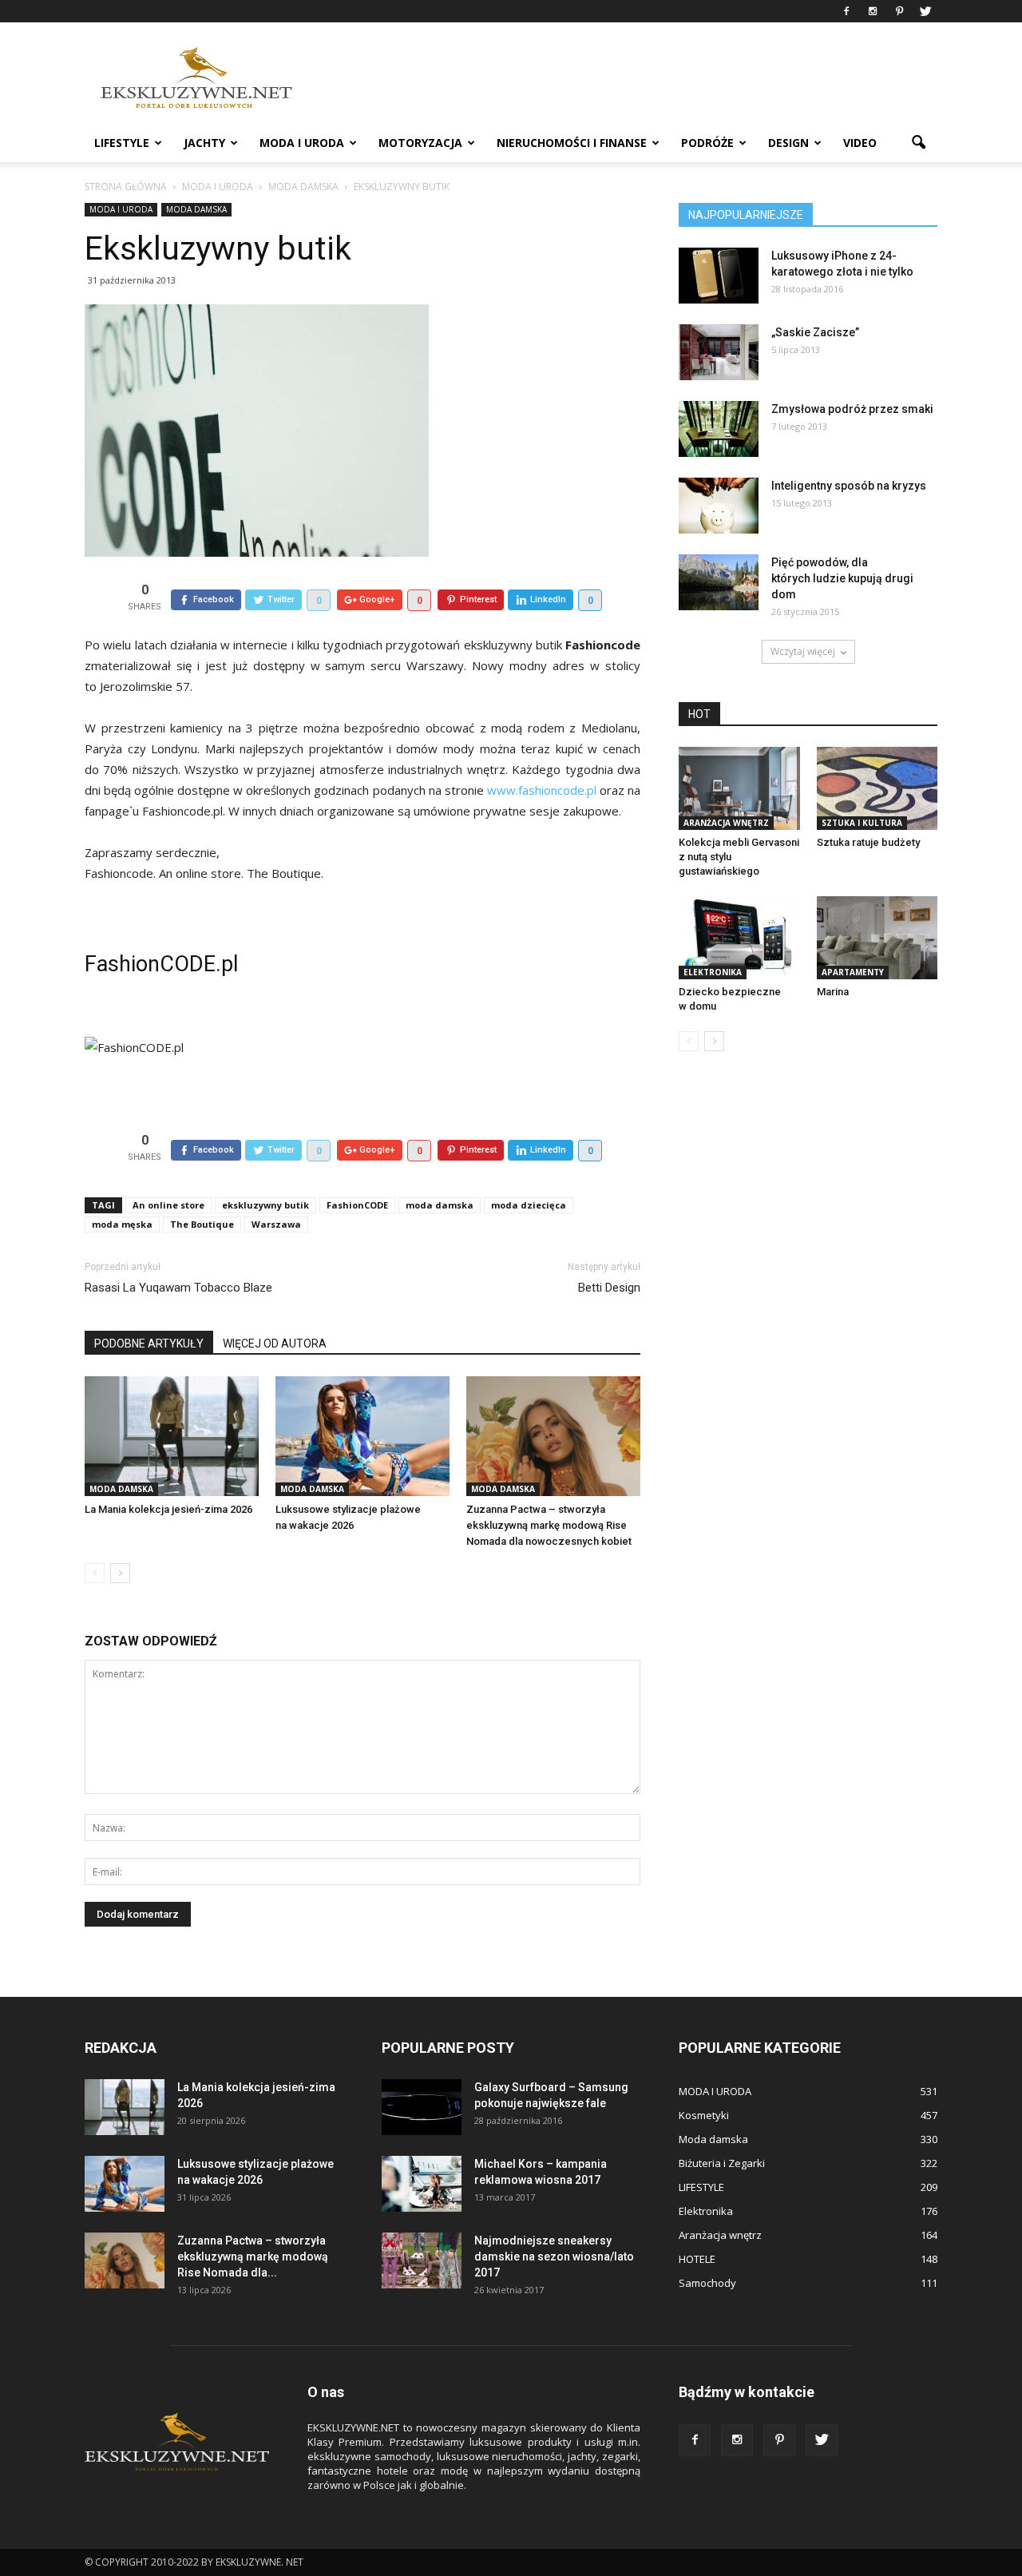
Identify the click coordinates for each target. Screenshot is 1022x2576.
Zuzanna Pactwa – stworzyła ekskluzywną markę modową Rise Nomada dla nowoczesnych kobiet (549, 1525)
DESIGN (788, 143)
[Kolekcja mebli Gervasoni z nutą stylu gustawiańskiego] (739, 788)
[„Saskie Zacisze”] (719, 352)
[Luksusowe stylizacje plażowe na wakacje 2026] (362, 1436)
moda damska (440, 1205)
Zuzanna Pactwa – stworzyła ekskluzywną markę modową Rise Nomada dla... (253, 2256)
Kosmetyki (704, 2115)
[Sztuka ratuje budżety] (877, 788)
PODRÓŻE (707, 143)
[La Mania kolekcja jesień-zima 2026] (172, 1436)
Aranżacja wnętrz (726, 823)
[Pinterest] (899, 11)
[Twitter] (925, 11)
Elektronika (713, 972)
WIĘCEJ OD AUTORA (275, 1344)
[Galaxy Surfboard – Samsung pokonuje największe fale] (422, 2107)
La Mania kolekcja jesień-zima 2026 (168, 1509)
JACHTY (204, 143)
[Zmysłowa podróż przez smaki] (719, 429)
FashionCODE (357, 1205)
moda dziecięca (529, 1205)
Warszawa (276, 1224)
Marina (833, 992)
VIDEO (860, 143)
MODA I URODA (302, 143)
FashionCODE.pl (161, 964)
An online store (168, 1205)
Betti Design (609, 1288)
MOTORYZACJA (420, 143)
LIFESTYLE (122, 143)
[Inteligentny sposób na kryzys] (719, 506)
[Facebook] (846, 11)
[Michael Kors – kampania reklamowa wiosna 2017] (422, 2184)
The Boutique (202, 1224)
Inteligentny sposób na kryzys (849, 486)
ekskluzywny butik (265, 1205)
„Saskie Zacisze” (815, 332)
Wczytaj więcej (803, 651)
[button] (918, 143)
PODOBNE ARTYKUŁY (149, 1344)
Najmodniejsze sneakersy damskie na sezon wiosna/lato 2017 (554, 2256)
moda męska (122, 1224)
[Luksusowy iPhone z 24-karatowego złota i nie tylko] (719, 276)
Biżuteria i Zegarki (722, 2163)
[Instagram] (873, 11)
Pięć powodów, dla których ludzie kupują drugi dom (842, 578)
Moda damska (196, 209)
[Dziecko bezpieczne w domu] (739, 938)
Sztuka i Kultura (862, 823)
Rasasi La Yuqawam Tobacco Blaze (178, 1288)
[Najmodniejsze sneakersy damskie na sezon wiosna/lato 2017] (422, 2260)
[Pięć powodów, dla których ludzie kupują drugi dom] (719, 582)
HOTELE (697, 2259)
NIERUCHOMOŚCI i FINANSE (572, 143)
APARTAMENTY (853, 972)
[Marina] (877, 938)
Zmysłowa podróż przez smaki (852, 409)
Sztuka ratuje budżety (868, 842)
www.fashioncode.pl (542, 790)
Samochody (707, 2283)
